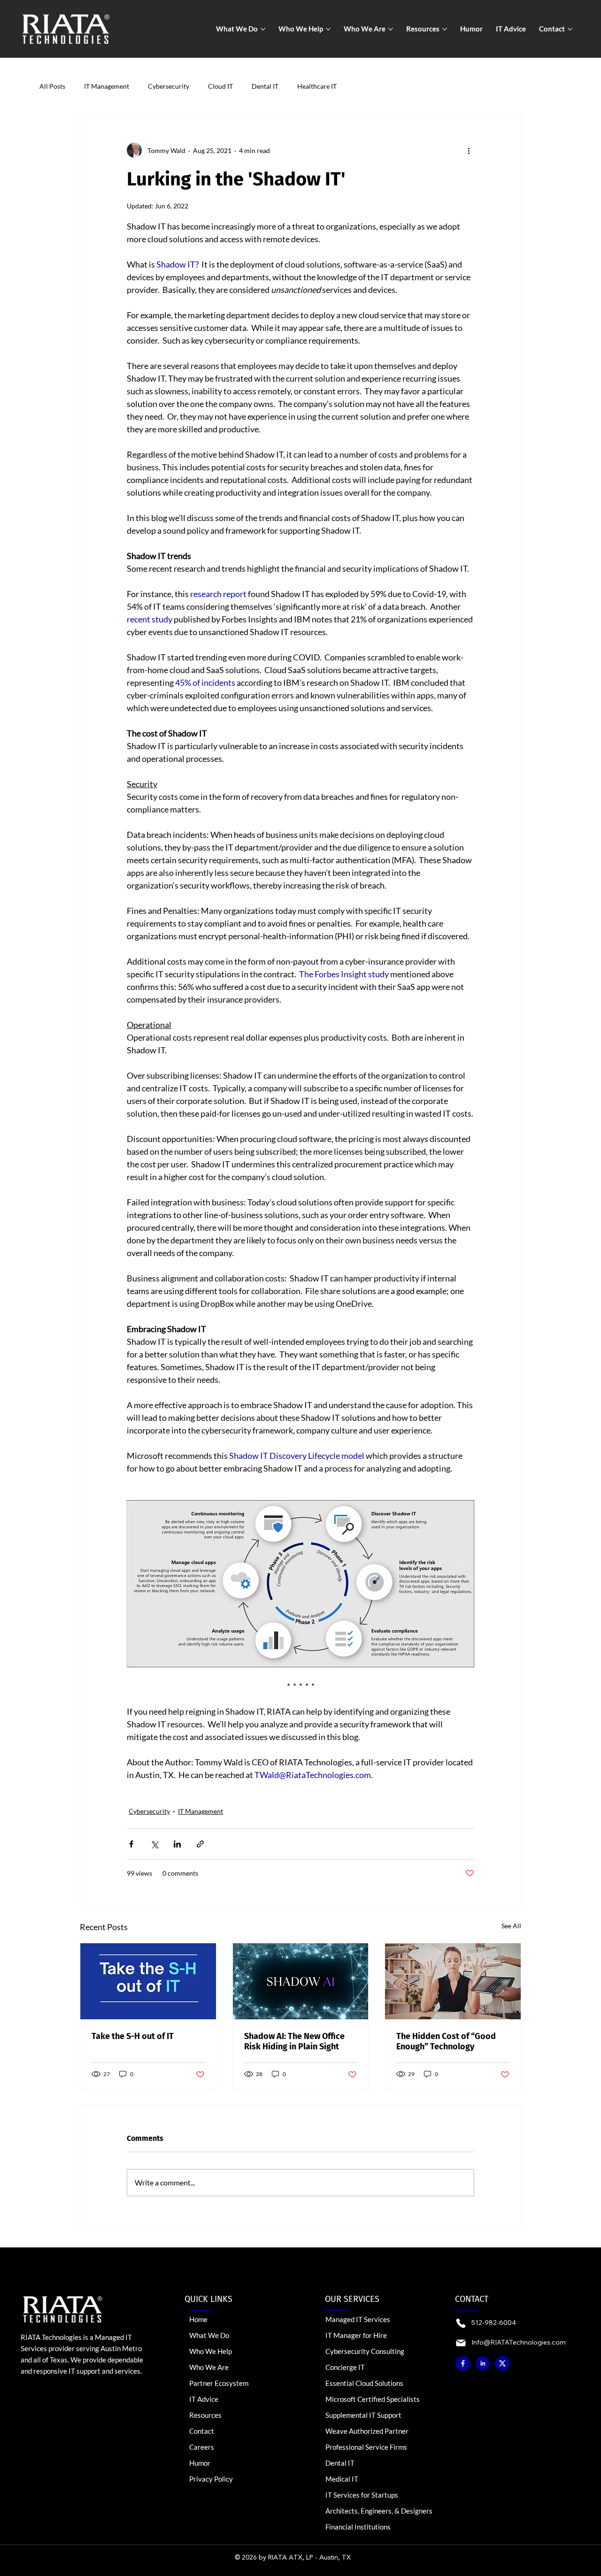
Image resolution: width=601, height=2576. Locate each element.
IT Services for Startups (362, 2495)
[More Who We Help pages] (328, 29)
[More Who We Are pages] (391, 29)
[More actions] (469, 150)
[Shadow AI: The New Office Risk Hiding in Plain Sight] (301, 1981)
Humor (200, 2463)
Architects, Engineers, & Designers (379, 2511)
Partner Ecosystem (219, 2383)
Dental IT (265, 86)
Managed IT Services (358, 2319)
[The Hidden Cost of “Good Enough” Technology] (453, 1981)
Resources (205, 2415)
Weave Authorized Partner (367, 2431)
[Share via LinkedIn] (177, 1844)
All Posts (52, 86)
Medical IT (342, 2479)
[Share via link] (200, 1844)
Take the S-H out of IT (133, 2036)
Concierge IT (345, 2367)
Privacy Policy (211, 2479)
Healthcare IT (317, 86)
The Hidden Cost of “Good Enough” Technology (446, 2041)
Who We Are (209, 2367)
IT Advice (204, 2399)
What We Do (209, 2335)
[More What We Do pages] (263, 29)
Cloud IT (220, 86)
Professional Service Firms (366, 2447)
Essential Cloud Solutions (364, 2383)
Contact (202, 2431)
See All (511, 1926)
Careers (202, 2447)
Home (198, 2319)
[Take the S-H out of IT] (148, 1981)
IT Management (107, 86)
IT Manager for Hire (356, 2335)
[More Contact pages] (570, 29)
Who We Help (211, 2351)
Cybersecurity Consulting (365, 2351)
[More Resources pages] (445, 29)
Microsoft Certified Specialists (373, 2399)
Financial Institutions (358, 2527)
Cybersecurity (169, 86)
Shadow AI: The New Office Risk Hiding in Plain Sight (294, 2041)
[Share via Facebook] (131, 1844)
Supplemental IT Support (363, 2415)
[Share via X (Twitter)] (154, 1844)
